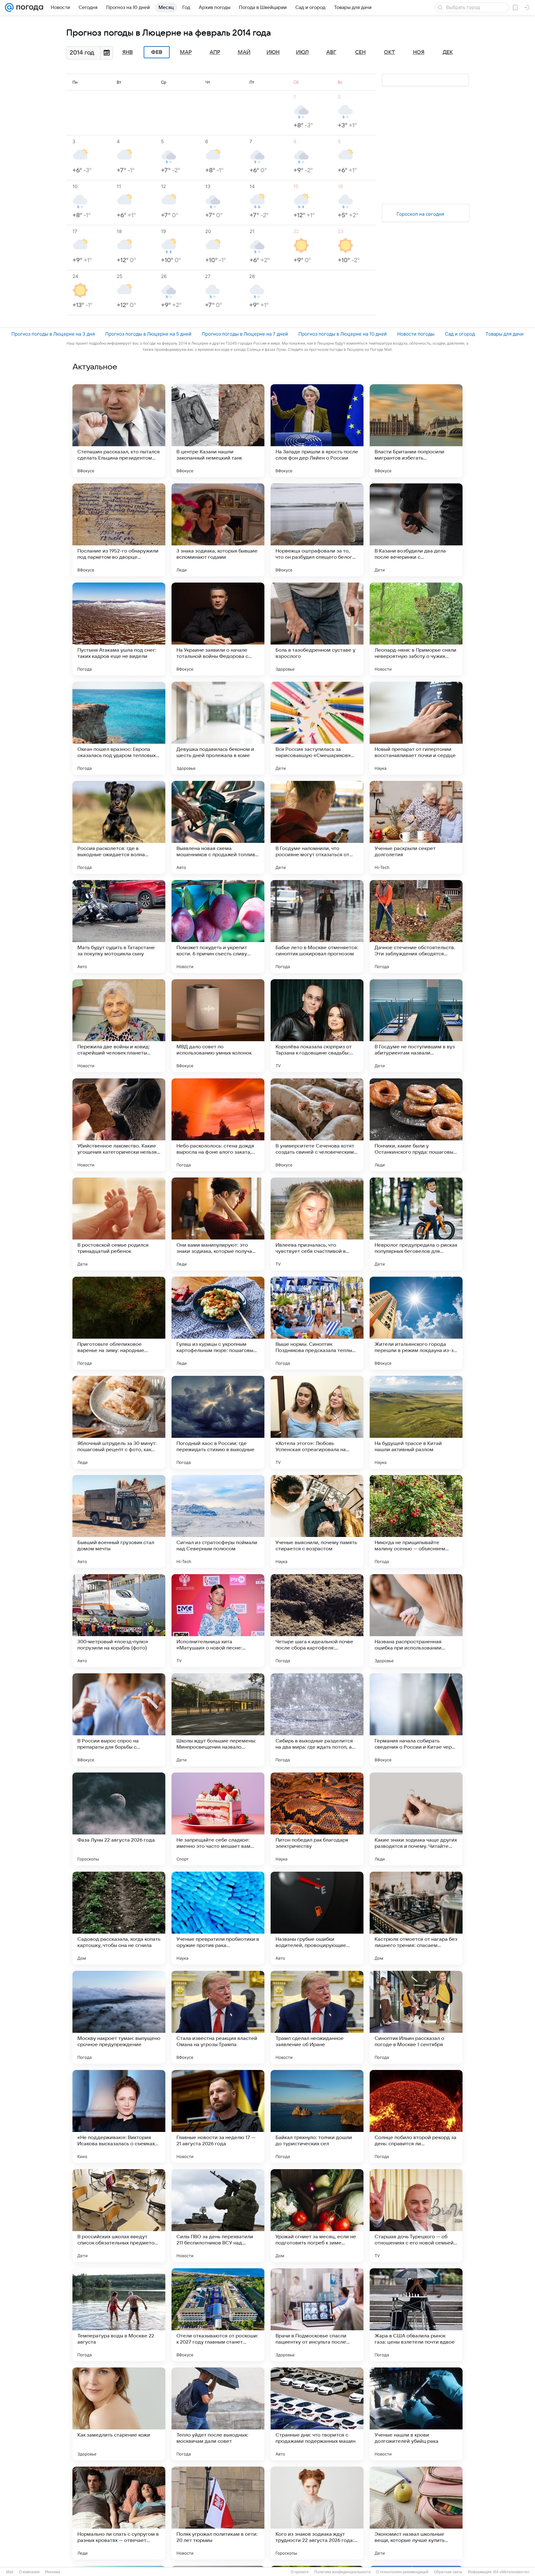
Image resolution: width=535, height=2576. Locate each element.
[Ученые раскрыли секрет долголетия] (416, 827)
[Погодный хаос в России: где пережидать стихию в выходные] (218, 1422)
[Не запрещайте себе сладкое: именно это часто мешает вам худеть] (218, 1819)
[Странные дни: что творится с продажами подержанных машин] (317, 2414)
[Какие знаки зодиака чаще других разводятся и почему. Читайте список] (416, 1819)
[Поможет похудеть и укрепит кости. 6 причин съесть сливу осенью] (218, 927)
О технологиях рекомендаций (402, 2572)
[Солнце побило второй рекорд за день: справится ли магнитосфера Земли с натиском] (416, 2116)
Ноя (419, 52)
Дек (448, 52)
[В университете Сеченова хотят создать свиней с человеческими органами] (317, 1125)
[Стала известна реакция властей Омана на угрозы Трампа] (218, 2017)
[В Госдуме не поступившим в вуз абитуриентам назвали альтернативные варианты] (416, 1026)
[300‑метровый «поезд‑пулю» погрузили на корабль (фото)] (119, 1621)
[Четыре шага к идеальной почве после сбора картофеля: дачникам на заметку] (317, 1621)
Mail (10, 2572)
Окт (389, 52)
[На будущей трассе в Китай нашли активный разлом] (416, 1422)
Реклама (53, 2572)
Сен (360, 52)
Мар (186, 52)
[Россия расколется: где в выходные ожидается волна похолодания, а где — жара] (119, 827)
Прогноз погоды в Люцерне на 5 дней (148, 334)
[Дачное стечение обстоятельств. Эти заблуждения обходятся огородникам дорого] (416, 927)
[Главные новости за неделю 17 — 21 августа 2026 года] (218, 2116)
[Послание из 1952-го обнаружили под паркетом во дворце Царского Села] (119, 530)
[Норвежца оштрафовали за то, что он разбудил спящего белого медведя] (317, 530)
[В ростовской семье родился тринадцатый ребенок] (119, 1224)
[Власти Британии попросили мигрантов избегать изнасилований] (416, 431)
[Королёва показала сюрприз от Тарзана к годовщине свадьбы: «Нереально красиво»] (317, 1026)
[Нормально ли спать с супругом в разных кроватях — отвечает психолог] (119, 2513)
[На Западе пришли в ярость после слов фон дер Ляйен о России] (317, 431)
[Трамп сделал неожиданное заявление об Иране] (317, 2017)
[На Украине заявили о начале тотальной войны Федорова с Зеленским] (218, 629)
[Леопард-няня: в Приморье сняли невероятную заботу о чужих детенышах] (416, 629)
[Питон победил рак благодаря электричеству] (317, 1819)
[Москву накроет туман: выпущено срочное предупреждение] (119, 2017)
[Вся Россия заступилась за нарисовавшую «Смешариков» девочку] (317, 728)
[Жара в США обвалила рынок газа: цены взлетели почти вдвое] (416, 2315)
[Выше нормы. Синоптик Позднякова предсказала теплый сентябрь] (317, 1323)
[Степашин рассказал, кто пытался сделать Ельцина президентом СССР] (119, 431)
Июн (273, 52)
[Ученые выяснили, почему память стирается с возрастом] (317, 1521)
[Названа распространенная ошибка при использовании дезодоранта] (416, 1621)
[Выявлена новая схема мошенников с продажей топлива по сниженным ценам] (218, 827)
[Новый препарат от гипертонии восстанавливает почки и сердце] (416, 728)
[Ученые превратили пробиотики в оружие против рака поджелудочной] (218, 1918)
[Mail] (9, 7)
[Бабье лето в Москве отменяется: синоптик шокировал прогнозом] (317, 927)
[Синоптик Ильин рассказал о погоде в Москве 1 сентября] (416, 2017)
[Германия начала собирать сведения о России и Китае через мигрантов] (416, 1720)
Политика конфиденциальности (342, 2572)
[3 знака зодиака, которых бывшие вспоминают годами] (218, 530)
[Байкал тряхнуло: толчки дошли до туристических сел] (317, 2116)
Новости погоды (416, 334)
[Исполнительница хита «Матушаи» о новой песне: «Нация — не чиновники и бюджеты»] (218, 1621)
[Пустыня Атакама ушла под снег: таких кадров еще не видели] (119, 629)
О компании (29, 2572)
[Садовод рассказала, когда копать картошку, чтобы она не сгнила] (119, 1918)
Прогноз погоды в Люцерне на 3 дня (53, 334)
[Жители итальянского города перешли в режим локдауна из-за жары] (416, 1323)
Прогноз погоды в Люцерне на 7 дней (245, 334)
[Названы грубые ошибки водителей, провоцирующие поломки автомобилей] (317, 1918)
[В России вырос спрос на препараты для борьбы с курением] (119, 1720)
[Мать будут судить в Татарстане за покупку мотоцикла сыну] (119, 927)
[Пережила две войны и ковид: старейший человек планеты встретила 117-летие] (119, 1026)
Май (244, 52)
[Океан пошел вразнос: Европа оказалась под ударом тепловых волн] (119, 728)
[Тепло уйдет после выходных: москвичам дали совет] (218, 2414)
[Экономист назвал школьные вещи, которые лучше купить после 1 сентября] (416, 2513)
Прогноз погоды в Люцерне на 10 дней (343, 334)
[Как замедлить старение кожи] (119, 2414)
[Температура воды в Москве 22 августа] (119, 2315)
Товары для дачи (505, 334)
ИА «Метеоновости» (511, 2572)
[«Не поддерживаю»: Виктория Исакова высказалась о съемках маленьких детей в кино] (119, 2116)
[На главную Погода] (28, 7)
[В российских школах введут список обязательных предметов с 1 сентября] (119, 2216)
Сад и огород (460, 334)
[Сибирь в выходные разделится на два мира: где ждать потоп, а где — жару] (317, 1720)
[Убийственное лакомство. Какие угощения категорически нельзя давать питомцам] (119, 1125)
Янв (128, 52)
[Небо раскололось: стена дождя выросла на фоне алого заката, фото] (218, 1125)
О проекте (300, 2572)
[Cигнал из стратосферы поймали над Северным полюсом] (218, 1521)
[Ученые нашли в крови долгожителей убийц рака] (416, 2414)
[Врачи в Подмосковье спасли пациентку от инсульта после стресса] (317, 2315)
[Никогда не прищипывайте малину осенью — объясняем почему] (416, 1521)
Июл (302, 52)
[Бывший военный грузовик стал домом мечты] (119, 1521)
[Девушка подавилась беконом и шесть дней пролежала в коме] (218, 728)
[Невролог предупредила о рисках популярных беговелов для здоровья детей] (416, 1224)
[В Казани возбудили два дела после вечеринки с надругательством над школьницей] (416, 530)
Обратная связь (448, 2572)
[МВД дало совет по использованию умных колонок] (218, 1026)
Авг (331, 52)
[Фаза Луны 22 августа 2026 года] (119, 1819)
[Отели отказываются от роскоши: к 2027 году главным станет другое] (218, 2315)
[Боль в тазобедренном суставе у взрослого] (317, 629)
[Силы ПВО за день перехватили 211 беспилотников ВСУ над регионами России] (218, 2216)
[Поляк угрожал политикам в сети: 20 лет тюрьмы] (218, 2513)
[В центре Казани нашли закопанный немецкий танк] (218, 431)
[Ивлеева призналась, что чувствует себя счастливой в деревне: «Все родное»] (317, 1224)
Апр (215, 52)
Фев (157, 52)
